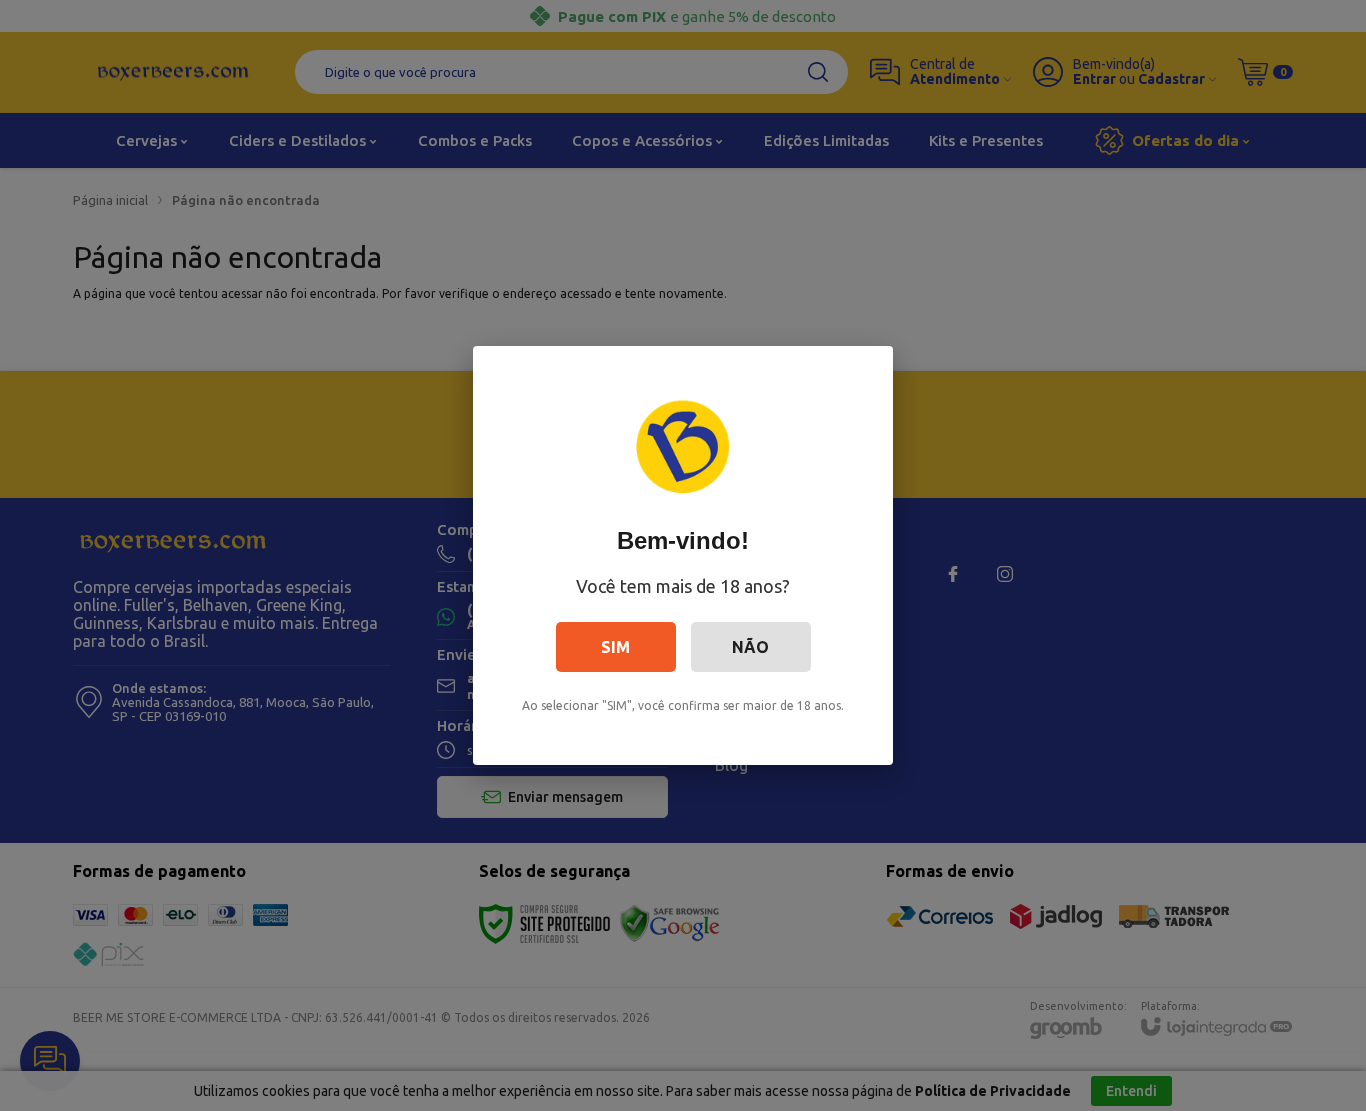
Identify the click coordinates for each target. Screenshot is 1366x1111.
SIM (615, 647)
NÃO (750, 647)
